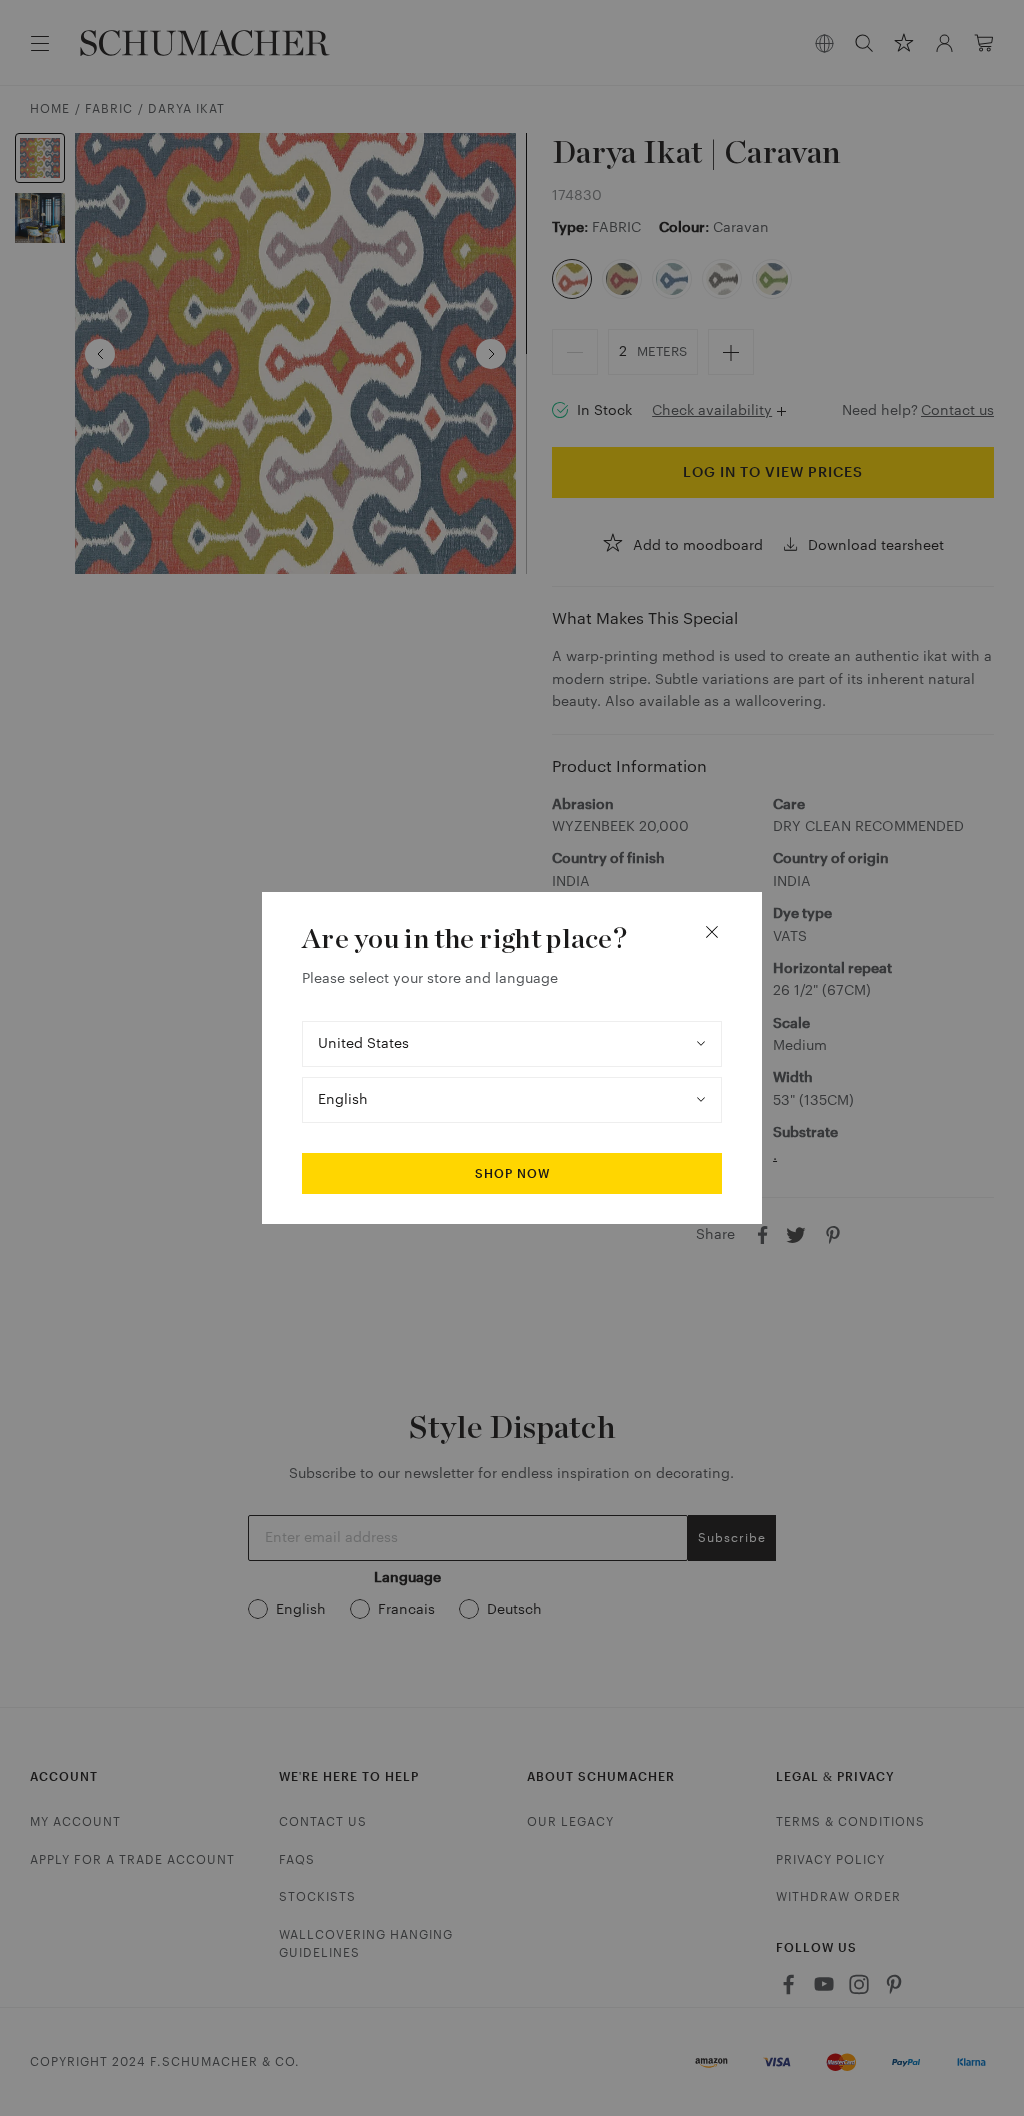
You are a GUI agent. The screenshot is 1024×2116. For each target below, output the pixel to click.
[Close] (712, 932)
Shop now (512, 1174)
